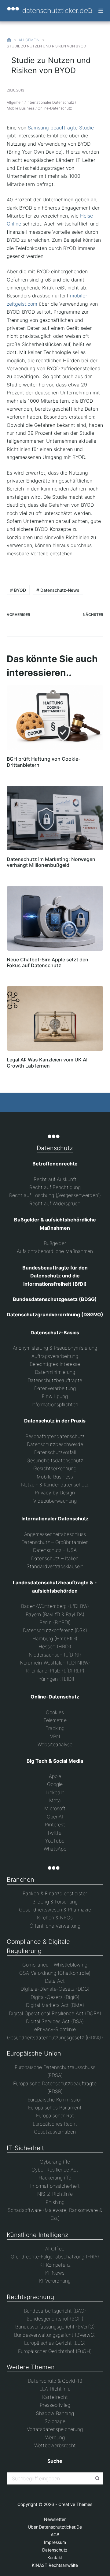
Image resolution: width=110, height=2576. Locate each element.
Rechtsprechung (30, 2297)
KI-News (55, 2273)
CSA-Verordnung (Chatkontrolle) (55, 1973)
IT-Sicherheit (25, 2148)
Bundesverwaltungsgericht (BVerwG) (55, 2335)
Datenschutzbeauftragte (55, 1380)
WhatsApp (55, 1849)
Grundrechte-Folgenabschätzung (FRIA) (55, 2257)
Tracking (55, 1728)
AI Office (55, 2249)
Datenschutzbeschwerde (55, 1444)
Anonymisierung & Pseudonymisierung (55, 1348)
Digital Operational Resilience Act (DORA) (55, 2013)
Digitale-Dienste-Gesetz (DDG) (55, 1989)
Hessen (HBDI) (55, 1646)
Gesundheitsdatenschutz (55, 1460)
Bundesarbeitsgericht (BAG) (55, 2311)
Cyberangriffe (55, 2162)
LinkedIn (55, 1792)
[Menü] (101, 11)
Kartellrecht (55, 2397)
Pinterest (55, 1825)
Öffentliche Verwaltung (55, 1926)
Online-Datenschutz (55, 108)
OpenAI (55, 1817)
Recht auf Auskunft (55, 1179)
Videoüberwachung (55, 1501)
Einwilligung (55, 1396)
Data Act (55, 1981)
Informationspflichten (55, 1404)
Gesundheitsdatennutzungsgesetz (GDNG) (55, 2037)
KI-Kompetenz (55, 2265)
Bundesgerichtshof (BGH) (55, 2319)
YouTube (55, 1841)
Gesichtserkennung (55, 1468)
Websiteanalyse (55, 1744)
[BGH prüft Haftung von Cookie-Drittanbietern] (55, 718)
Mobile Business (21, 108)
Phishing (55, 2202)
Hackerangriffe (55, 2178)
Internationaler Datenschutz (50, 102)
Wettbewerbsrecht (55, 2445)
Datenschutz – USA (55, 1550)
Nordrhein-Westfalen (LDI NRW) (55, 1663)
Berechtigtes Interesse (55, 1364)
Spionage (55, 2421)
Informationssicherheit (55, 2186)
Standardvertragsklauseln (55, 1566)
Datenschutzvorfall (55, 1452)
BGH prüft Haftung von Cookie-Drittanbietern (44, 762)
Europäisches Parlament (55, 2108)
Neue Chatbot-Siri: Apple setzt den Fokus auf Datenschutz (48, 962)
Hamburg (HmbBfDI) (55, 1638)
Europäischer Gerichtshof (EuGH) (55, 2351)
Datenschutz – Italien (55, 1558)
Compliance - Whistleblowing (55, 1965)
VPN (55, 1736)
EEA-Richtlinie (55, 2389)
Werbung (55, 2437)
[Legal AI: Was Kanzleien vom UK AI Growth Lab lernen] (55, 1018)
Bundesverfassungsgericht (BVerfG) (55, 2327)
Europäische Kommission (55, 2100)
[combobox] (50, 2478)
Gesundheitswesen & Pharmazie (55, 1910)
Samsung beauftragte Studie (61, 128)
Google (55, 1784)
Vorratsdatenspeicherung (55, 2429)
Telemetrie (55, 1720)
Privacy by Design (55, 1493)
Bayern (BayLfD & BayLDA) (55, 1614)
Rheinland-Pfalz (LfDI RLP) (55, 1671)
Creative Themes (75, 2504)
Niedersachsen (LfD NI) (55, 1655)
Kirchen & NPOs (55, 1918)
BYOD (18, 590)
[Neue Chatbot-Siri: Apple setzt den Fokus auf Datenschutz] (55, 918)
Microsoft (55, 1808)
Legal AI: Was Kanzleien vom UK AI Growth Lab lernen (47, 1062)
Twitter (55, 1833)
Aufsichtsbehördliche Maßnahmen (55, 1251)
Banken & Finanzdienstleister (55, 1893)
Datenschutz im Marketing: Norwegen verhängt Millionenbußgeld (51, 862)
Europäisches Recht (55, 2124)
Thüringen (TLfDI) (55, 1679)
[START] (9, 40)
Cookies (55, 1712)
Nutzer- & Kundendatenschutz (55, 1485)
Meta (55, 1800)
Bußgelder (55, 1243)
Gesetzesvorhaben (55, 2132)
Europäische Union (34, 2053)
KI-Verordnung (55, 2281)
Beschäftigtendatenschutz (55, 1436)
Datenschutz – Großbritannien (55, 1542)
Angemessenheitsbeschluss (55, 1534)
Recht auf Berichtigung (55, 1187)
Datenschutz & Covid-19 (55, 2381)
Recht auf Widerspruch (55, 1203)
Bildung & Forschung (55, 1902)
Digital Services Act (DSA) (55, 2021)
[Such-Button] (97, 2478)
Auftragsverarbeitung (55, 1356)
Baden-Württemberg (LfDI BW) (55, 1606)
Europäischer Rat (55, 2116)
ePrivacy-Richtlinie (55, 2029)
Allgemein (15, 102)
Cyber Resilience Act (55, 2170)
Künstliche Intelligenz (38, 2235)
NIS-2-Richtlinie (55, 2194)
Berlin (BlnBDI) (55, 1622)
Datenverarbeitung (55, 1388)
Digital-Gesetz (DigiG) (55, 1997)
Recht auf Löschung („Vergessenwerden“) (55, 1195)
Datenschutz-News (58, 590)
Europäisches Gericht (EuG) (55, 2343)
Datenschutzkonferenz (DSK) (55, 1630)
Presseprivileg (55, 2405)
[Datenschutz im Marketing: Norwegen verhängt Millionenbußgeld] (55, 818)
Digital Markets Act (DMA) (55, 2005)
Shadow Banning (55, 2413)
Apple (55, 1776)
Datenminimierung (55, 1372)
